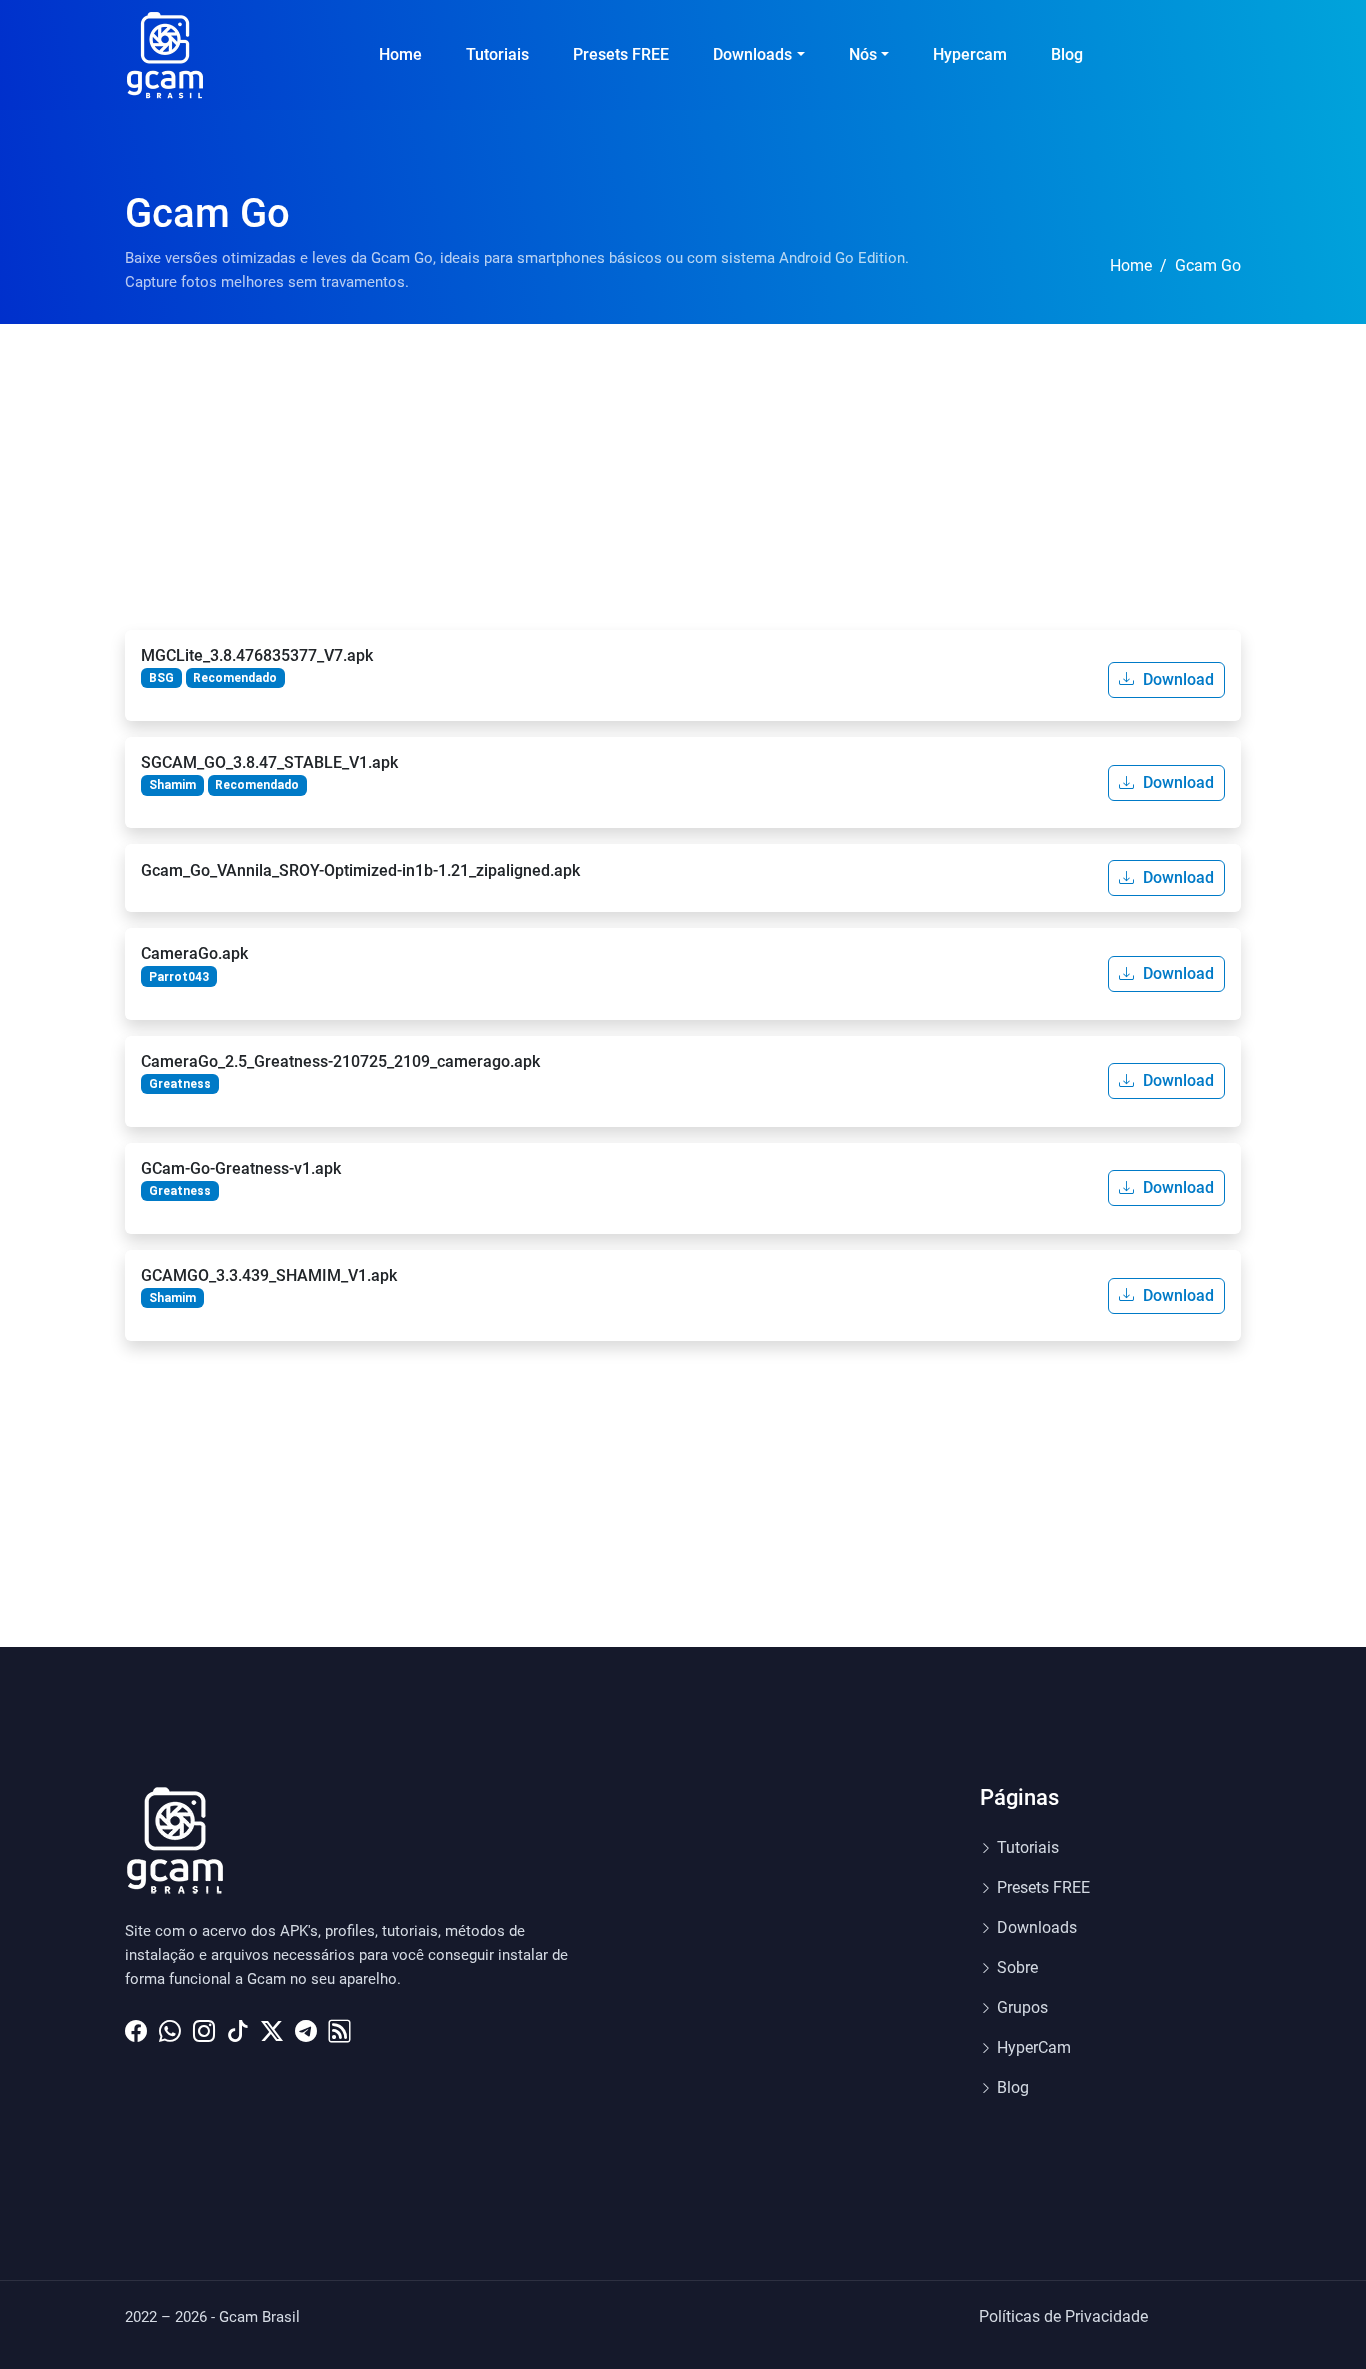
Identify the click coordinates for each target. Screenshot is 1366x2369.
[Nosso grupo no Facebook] (136, 2026)
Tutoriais (497, 54)
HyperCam (1034, 2047)
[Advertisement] (683, 474)
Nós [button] (863, 54)
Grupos (1022, 2007)
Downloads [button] (752, 54)
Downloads (1037, 1927)
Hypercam (970, 54)
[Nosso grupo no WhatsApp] (170, 2026)
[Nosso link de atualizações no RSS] (340, 2026)
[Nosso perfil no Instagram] (204, 2026)
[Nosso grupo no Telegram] (306, 2026)
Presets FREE (621, 54)
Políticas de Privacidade (1063, 2316)
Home (400, 54)
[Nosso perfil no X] (272, 2026)
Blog (1067, 54)
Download (1176, 679)
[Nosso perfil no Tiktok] (238, 2026)
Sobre (1017, 1967)
